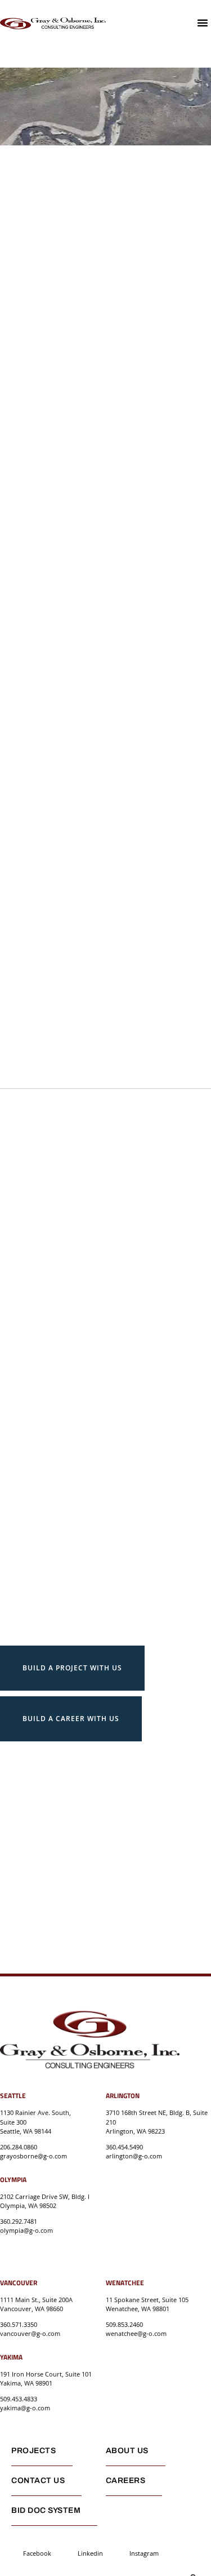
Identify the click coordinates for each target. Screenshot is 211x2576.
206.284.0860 (19, 2147)
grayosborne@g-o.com (33, 2156)
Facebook (37, 2553)
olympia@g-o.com (26, 2230)
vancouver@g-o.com (30, 2333)
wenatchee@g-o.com (136, 2333)
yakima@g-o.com (25, 2408)
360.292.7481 (19, 2221)
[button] (203, 23)
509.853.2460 (124, 2324)
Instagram (144, 2553)
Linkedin (90, 2553)
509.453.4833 (19, 2399)
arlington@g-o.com (134, 2156)
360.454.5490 (124, 2147)
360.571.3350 (19, 2324)
